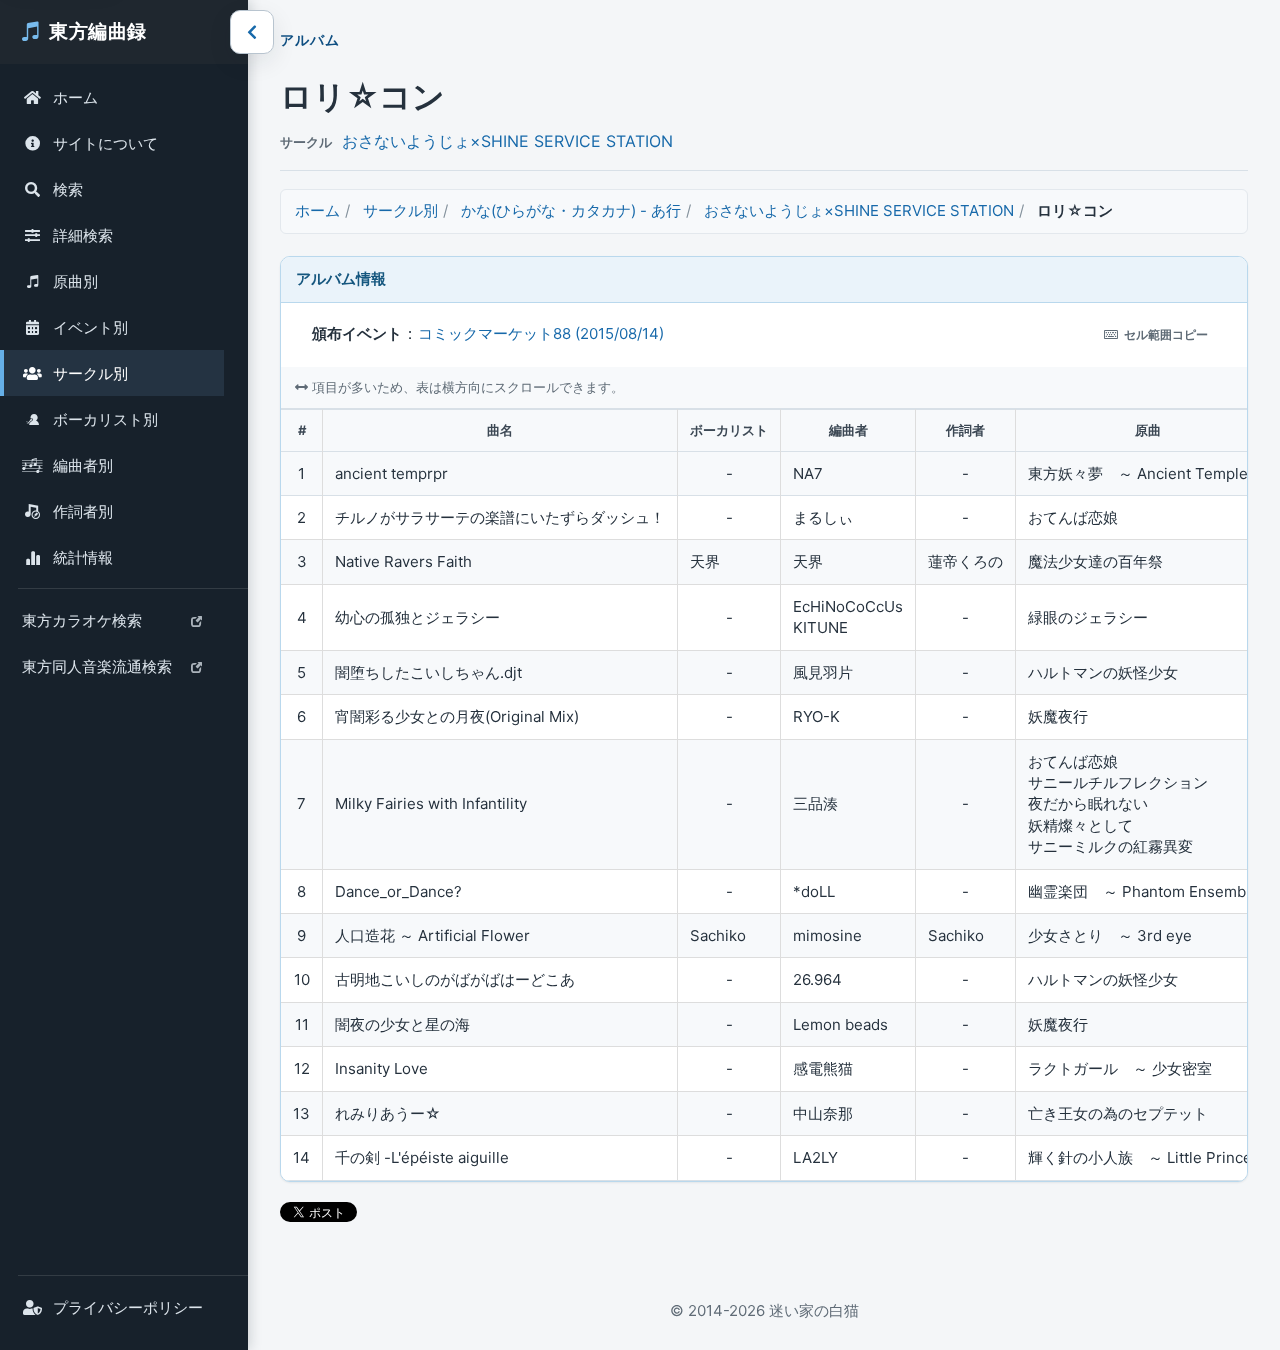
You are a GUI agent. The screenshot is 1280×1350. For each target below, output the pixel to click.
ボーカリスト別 (105, 419)
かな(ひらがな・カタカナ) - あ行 (571, 210)
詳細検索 (83, 235)
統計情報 (83, 557)
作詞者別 (83, 511)
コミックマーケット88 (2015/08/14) (541, 333)
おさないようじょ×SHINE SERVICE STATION (507, 141)
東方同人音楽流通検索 (96, 673)
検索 (68, 189)
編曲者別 (83, 465)
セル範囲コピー (1166, 334)
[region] (764, 795)
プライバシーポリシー (128, 1307)
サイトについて (105, 143)
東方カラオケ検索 (81, 627)
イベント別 (90, 327)
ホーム (75, 97)
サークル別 (90, 373)
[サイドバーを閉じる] (252, 32)
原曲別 (75, 281)
